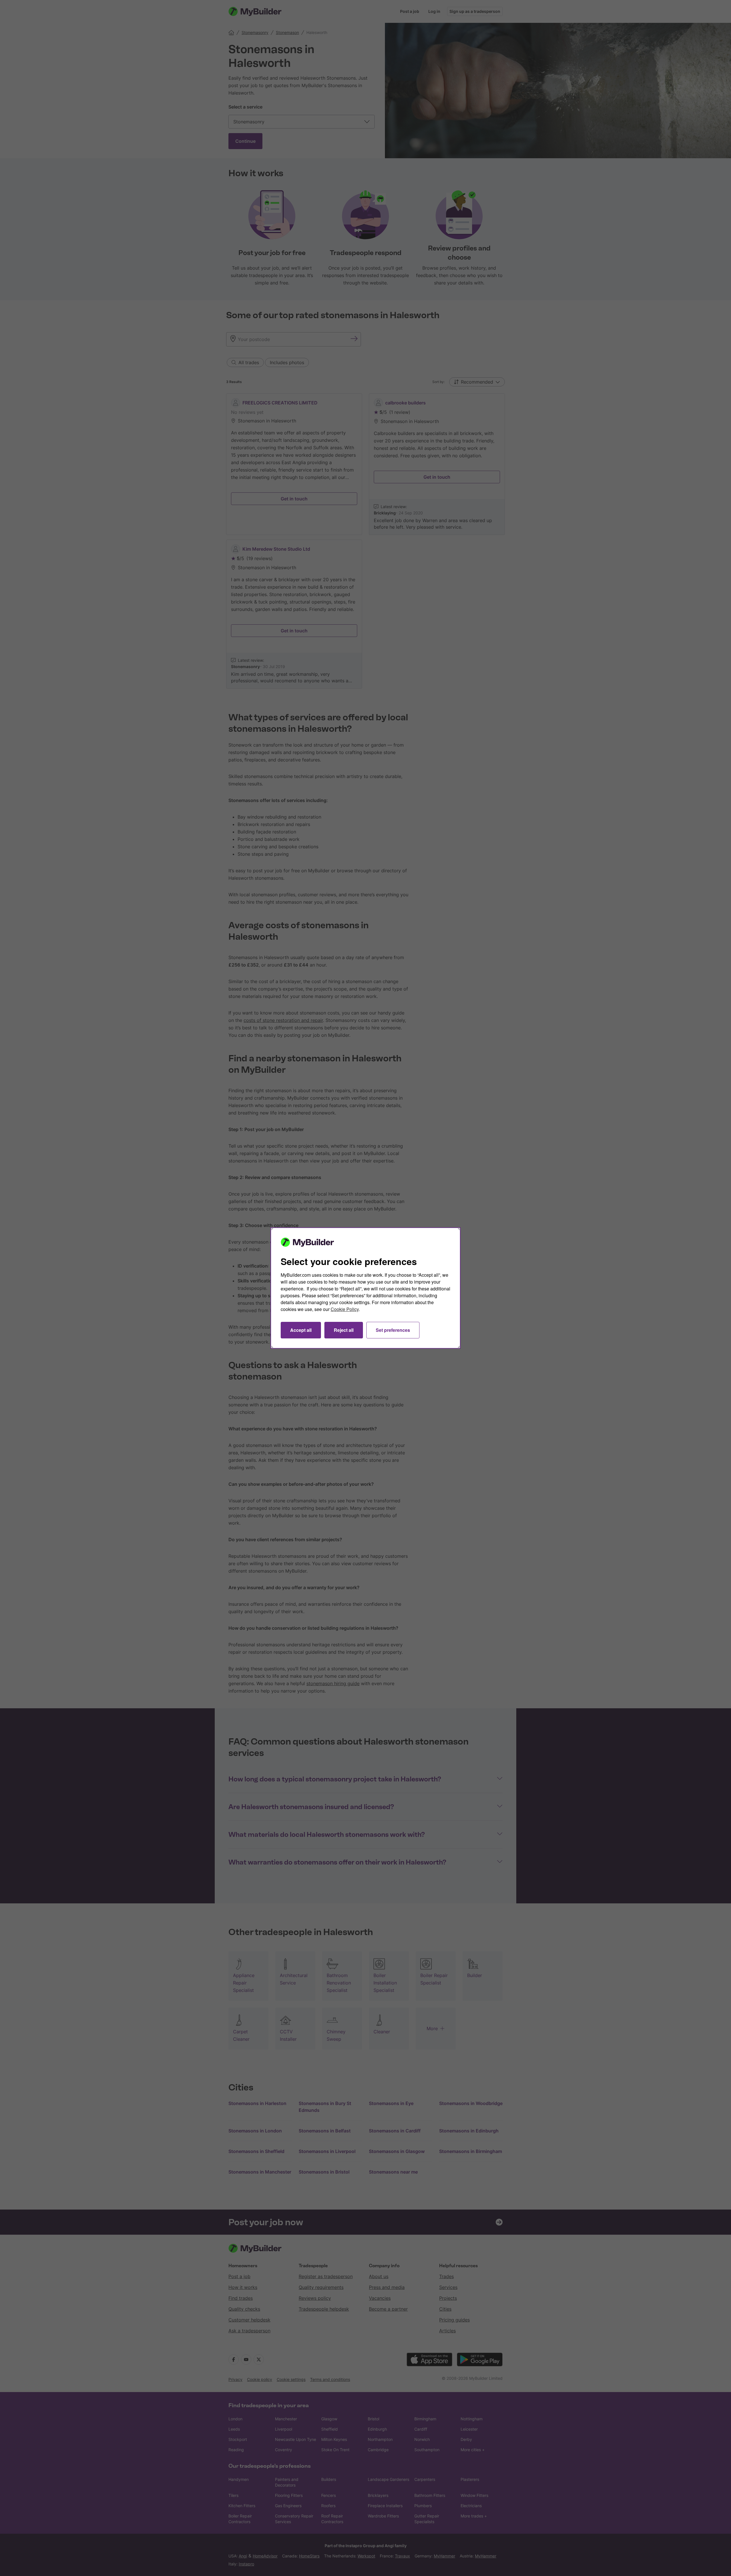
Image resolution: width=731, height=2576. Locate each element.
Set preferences (393, 1330)
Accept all (301, 1330)
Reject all (344, 1330)
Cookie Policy (345, 1309)
